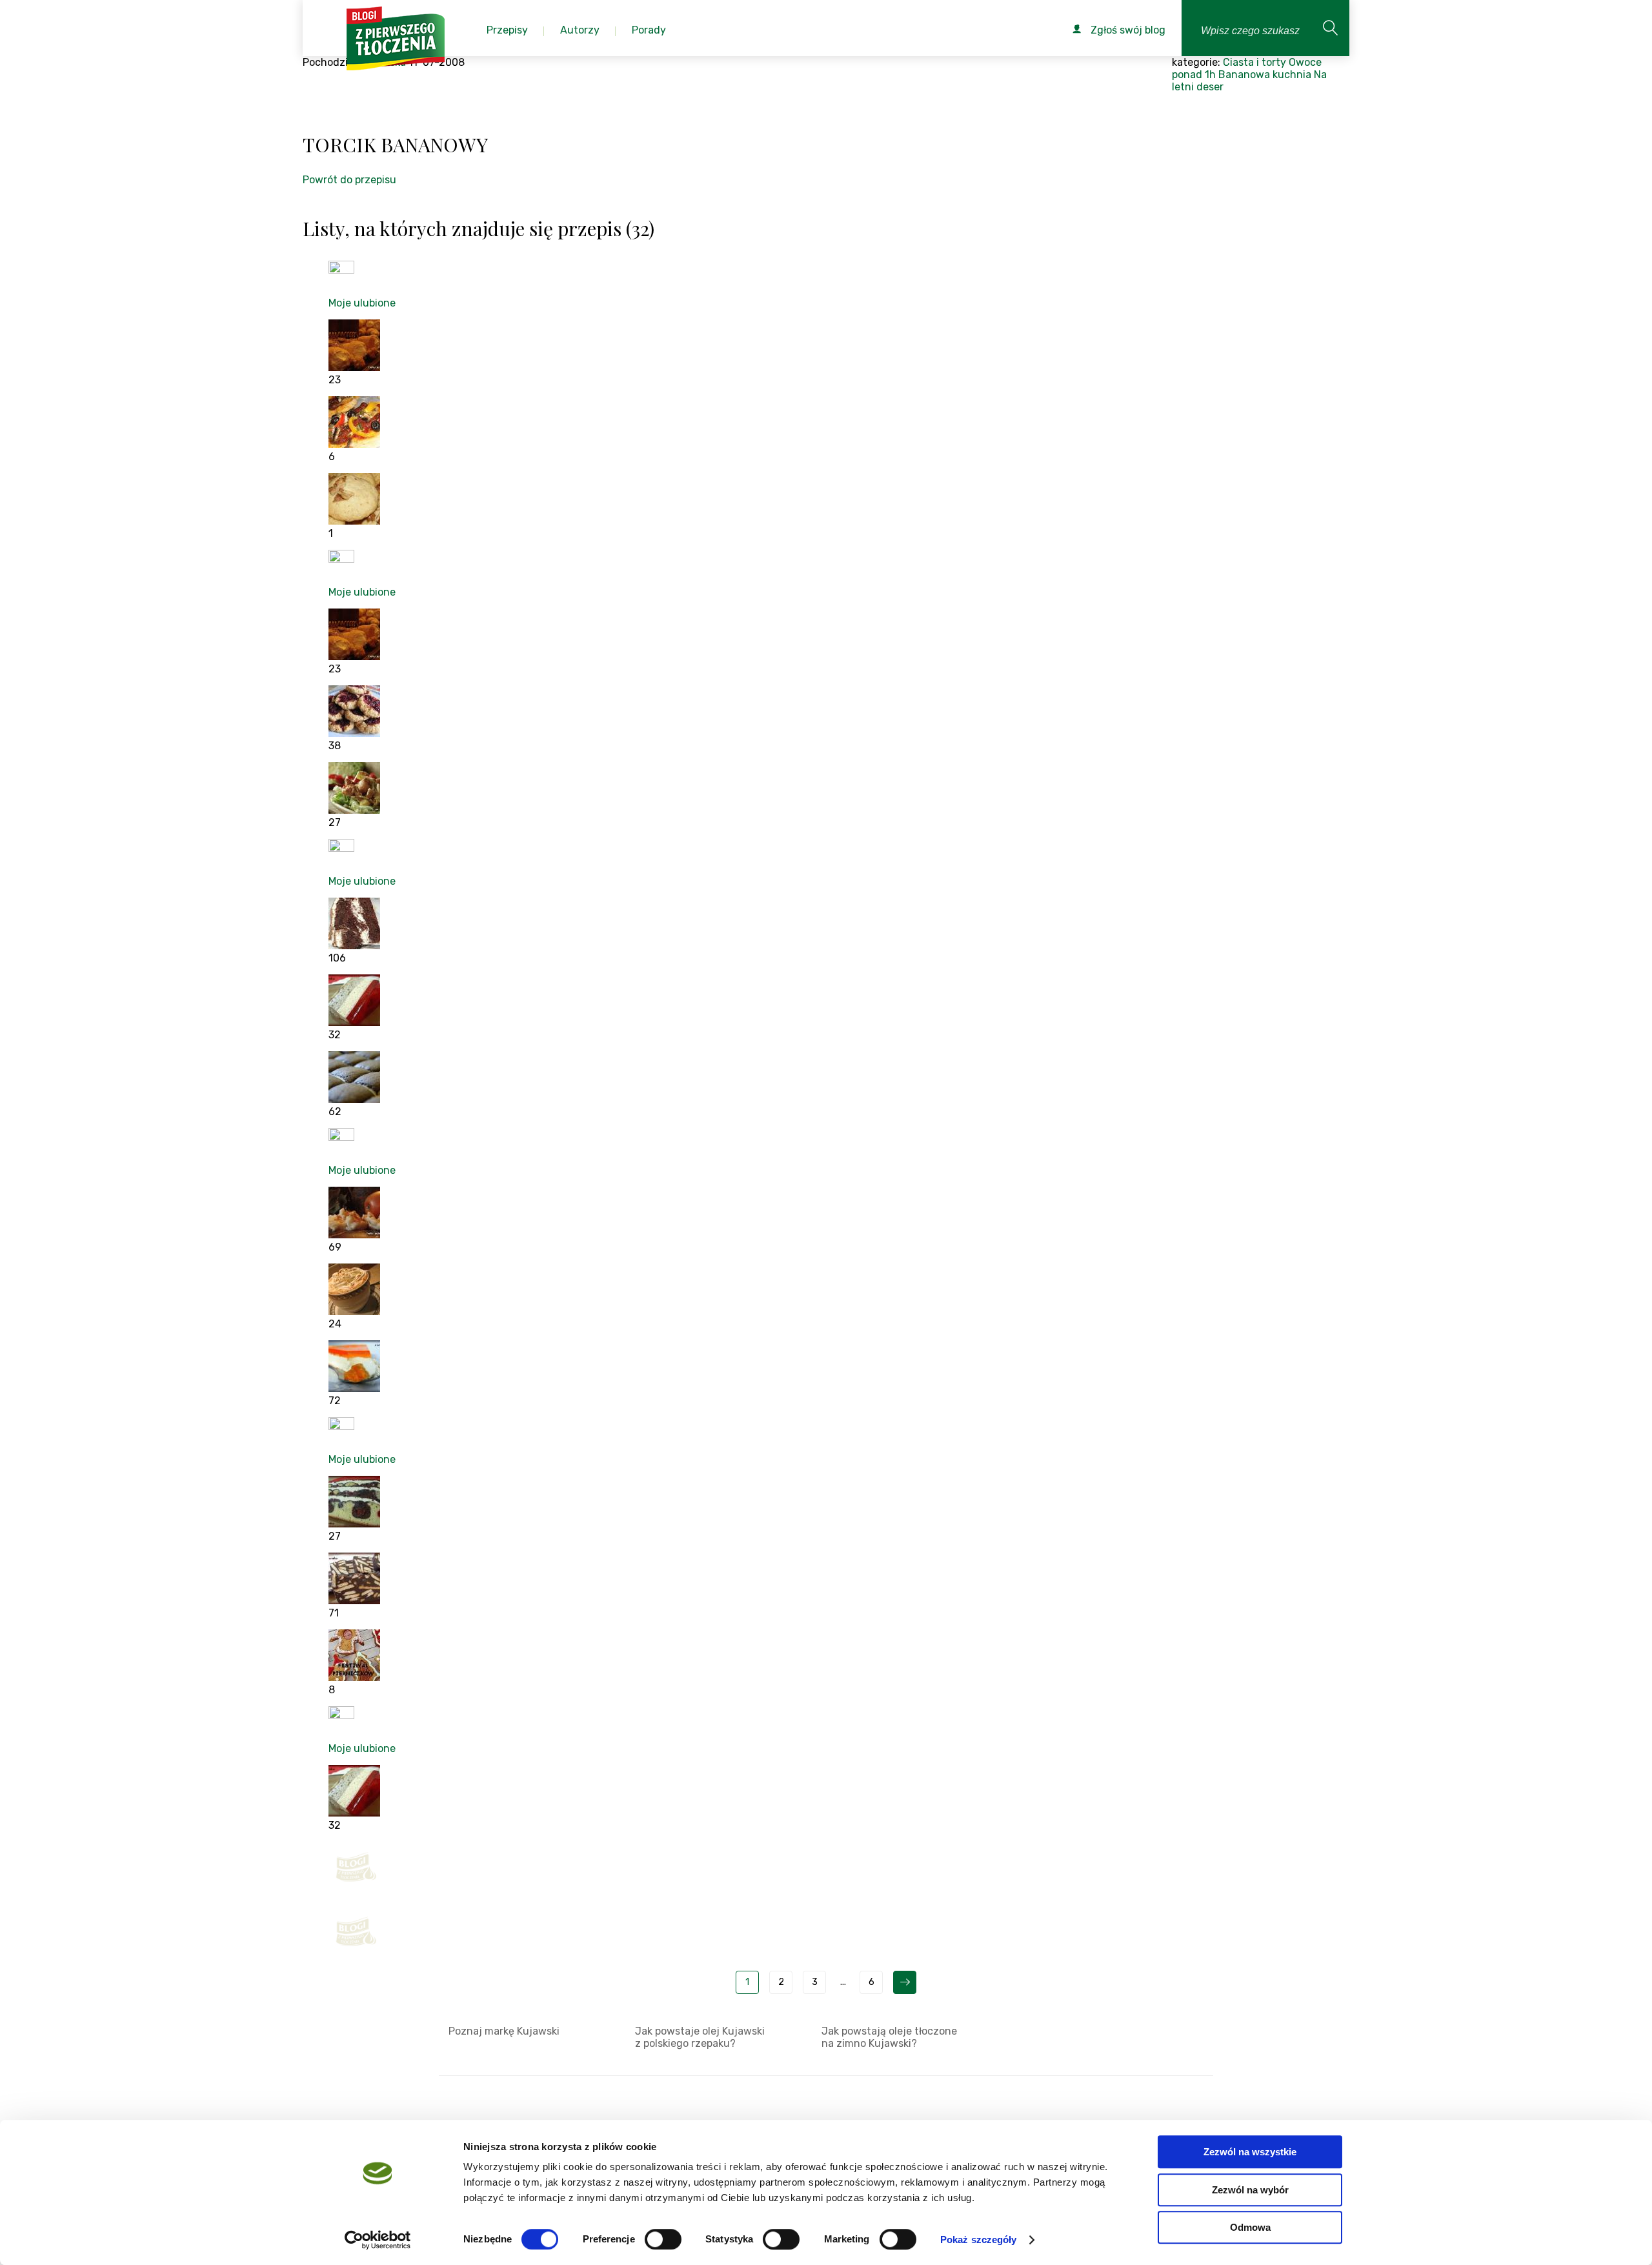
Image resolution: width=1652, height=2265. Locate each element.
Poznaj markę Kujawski (504, 2031)
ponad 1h (1194, 75)
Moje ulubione (362, 303)
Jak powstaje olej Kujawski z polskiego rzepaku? (700, 2037)
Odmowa (1250, 2227)
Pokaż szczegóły (979, 2240)
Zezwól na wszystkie (1250, 2152)
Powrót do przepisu (349, 180)
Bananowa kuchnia (1265, 75)
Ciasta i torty (1254, 62)
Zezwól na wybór (1250, 2190)
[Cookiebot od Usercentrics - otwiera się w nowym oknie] (378, 2240)
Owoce (1305, 62)
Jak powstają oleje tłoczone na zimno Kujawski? (889, 2037)
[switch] (663, 2239)
